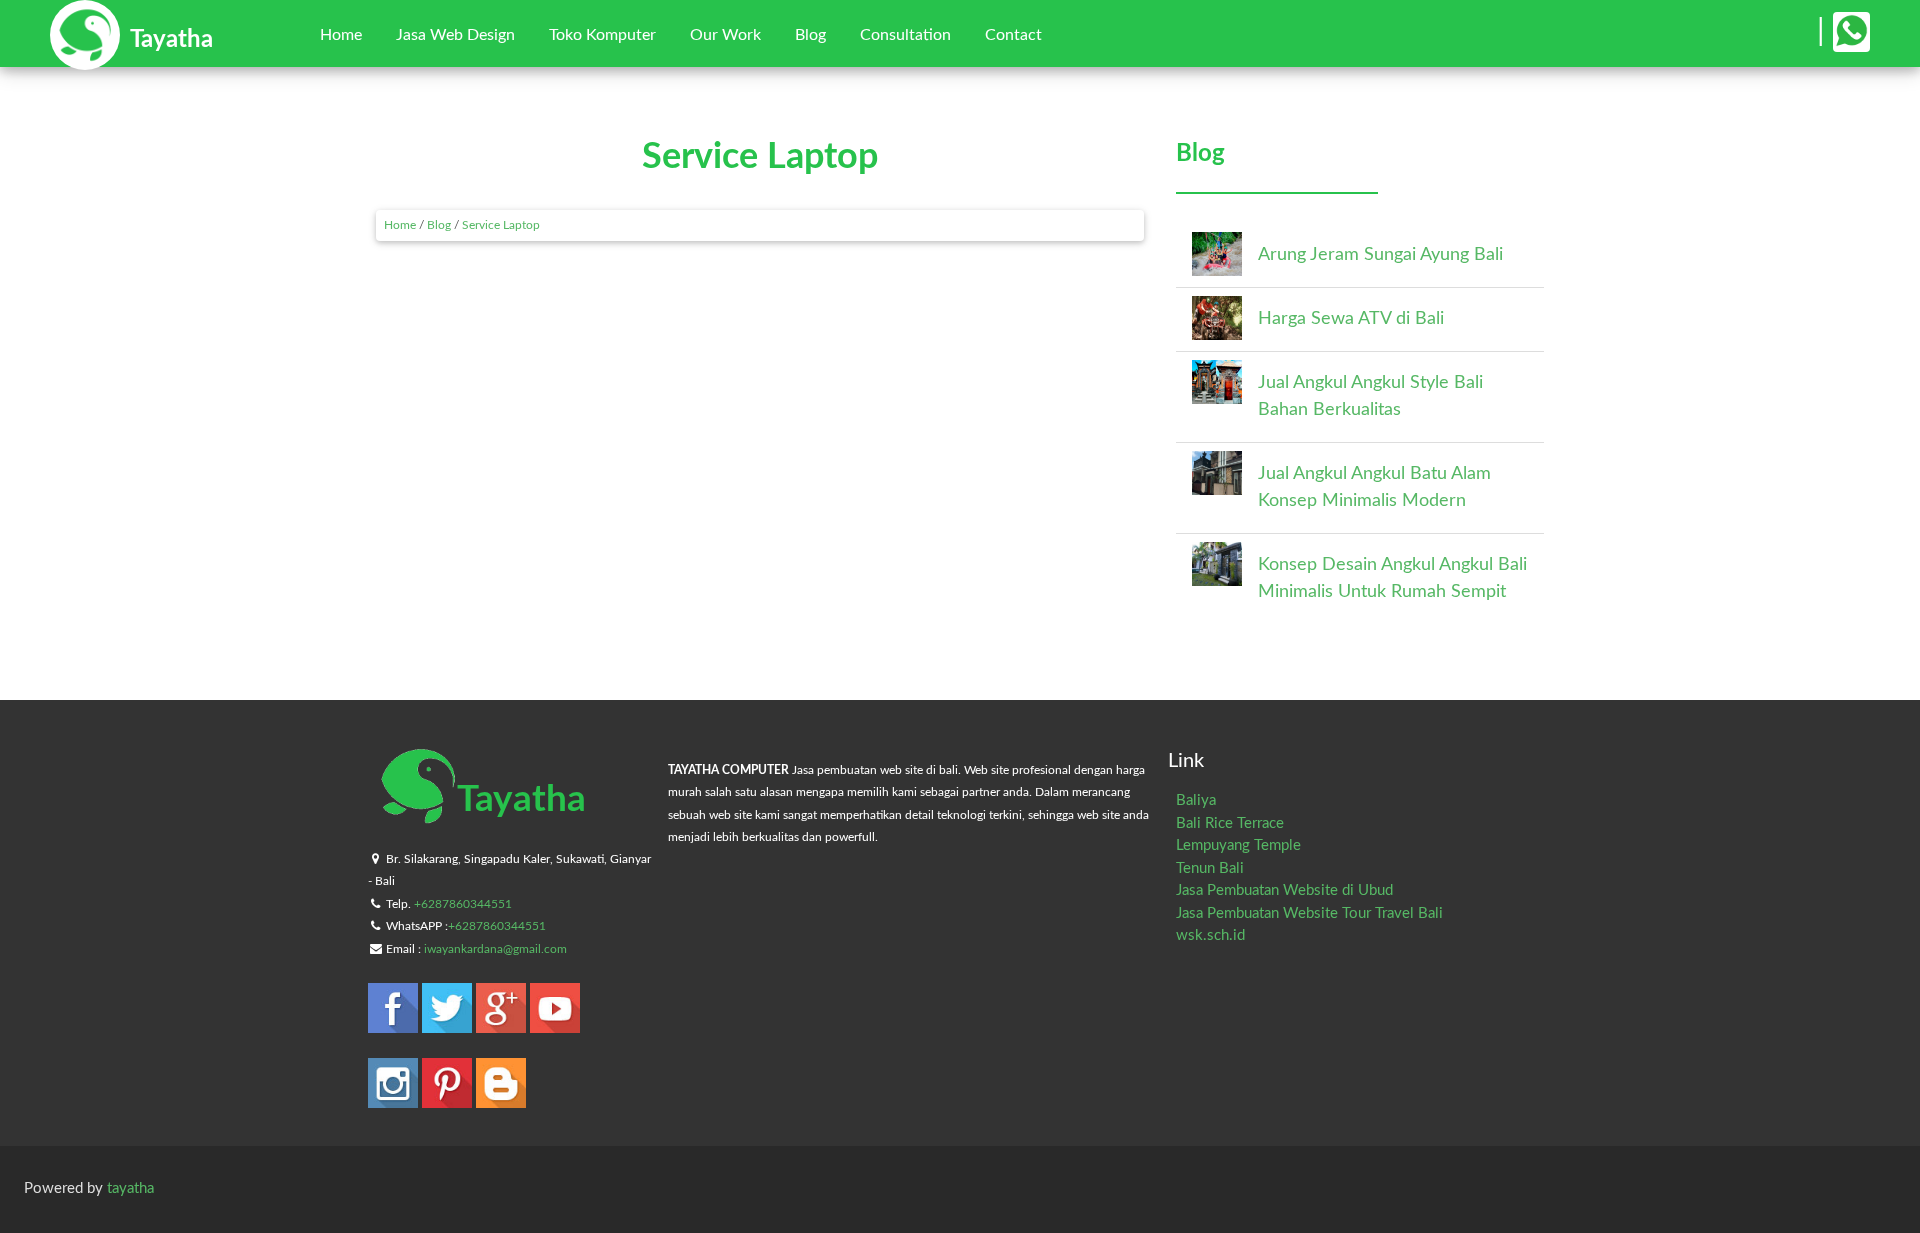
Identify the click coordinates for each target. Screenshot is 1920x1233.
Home (341, 35)
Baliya (1196, 800)
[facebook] (395, 1023)
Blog (810, 35)
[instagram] (395, 1098)
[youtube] (555, 1023)
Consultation (905, 35)
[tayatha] (131, 60)
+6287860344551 (463, 904)
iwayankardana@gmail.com (495, 949)
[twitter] (449, 1023)
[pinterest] (449, 1098)
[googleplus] (503, 1023)
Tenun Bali (1210, 868)
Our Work (725, 35)
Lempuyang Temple (1238, 845)
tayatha (130, 1188)
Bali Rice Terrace (1230, 823)
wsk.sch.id (1210, 935)
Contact (1013, 35)
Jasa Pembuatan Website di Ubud (1284, 890)
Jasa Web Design (455, 35)
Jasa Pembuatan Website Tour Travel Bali (1309, 913)
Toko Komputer (602, 35)
